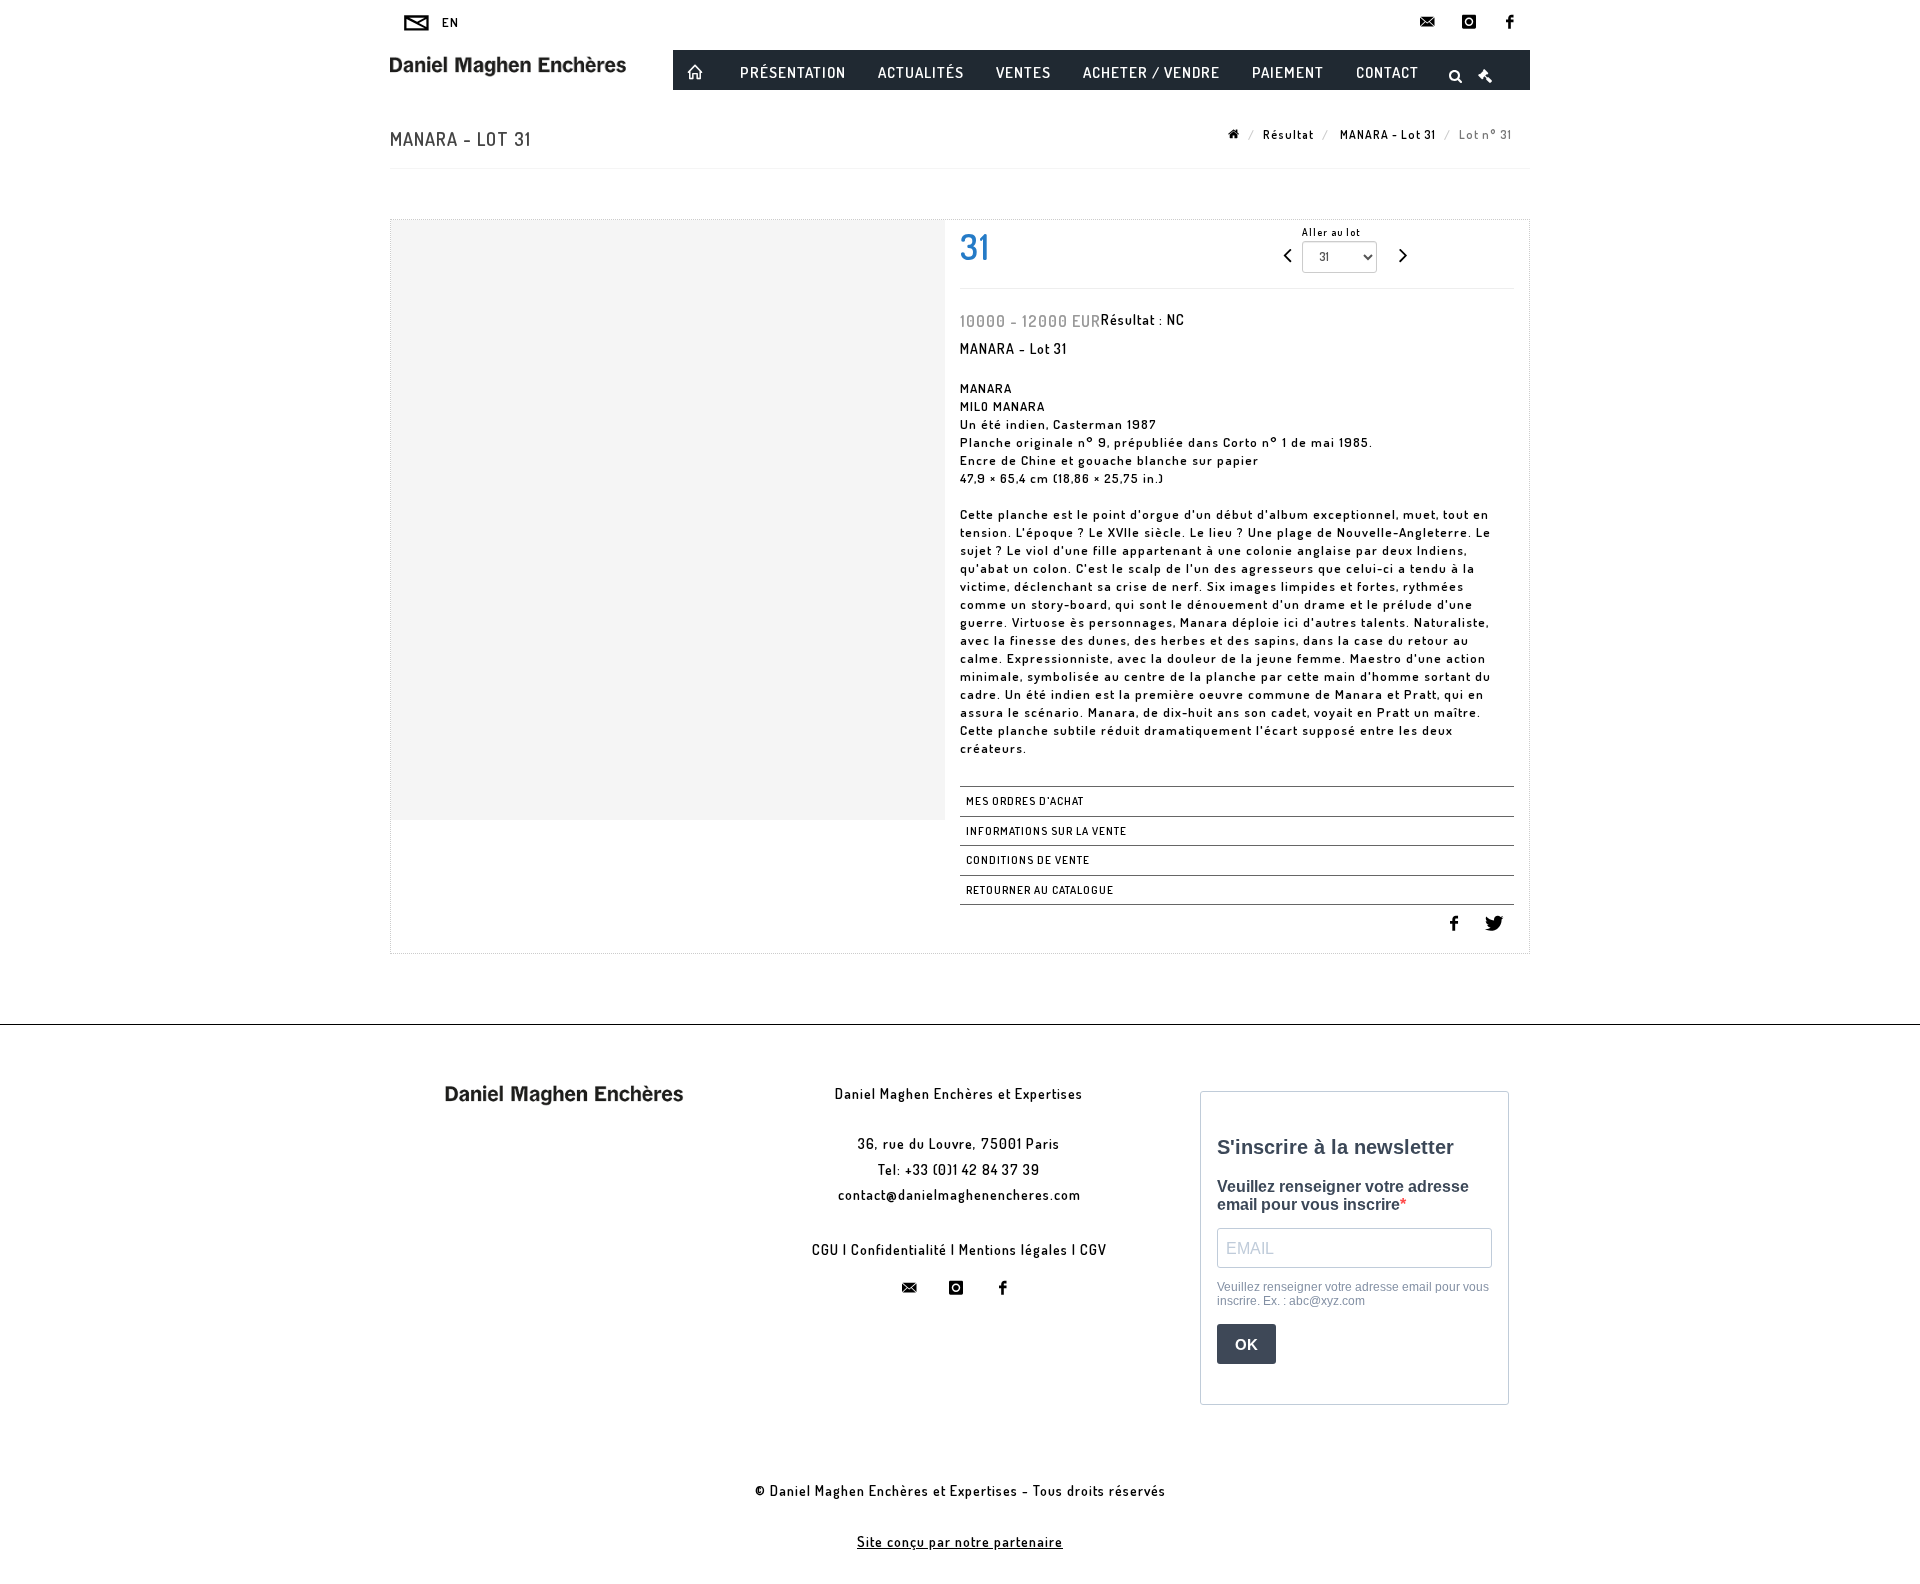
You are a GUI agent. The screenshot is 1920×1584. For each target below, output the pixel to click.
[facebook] (1510, 22)
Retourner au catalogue (1040, 890)
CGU (825, 1249)
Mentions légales (1013, 1249)
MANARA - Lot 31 (1386, 134)
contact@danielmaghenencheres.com (959, 1194)
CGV (1093, 1249)
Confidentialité (899, 1249)
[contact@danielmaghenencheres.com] (1428, 22)
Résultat (1288, 134)
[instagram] (1469, 22)
